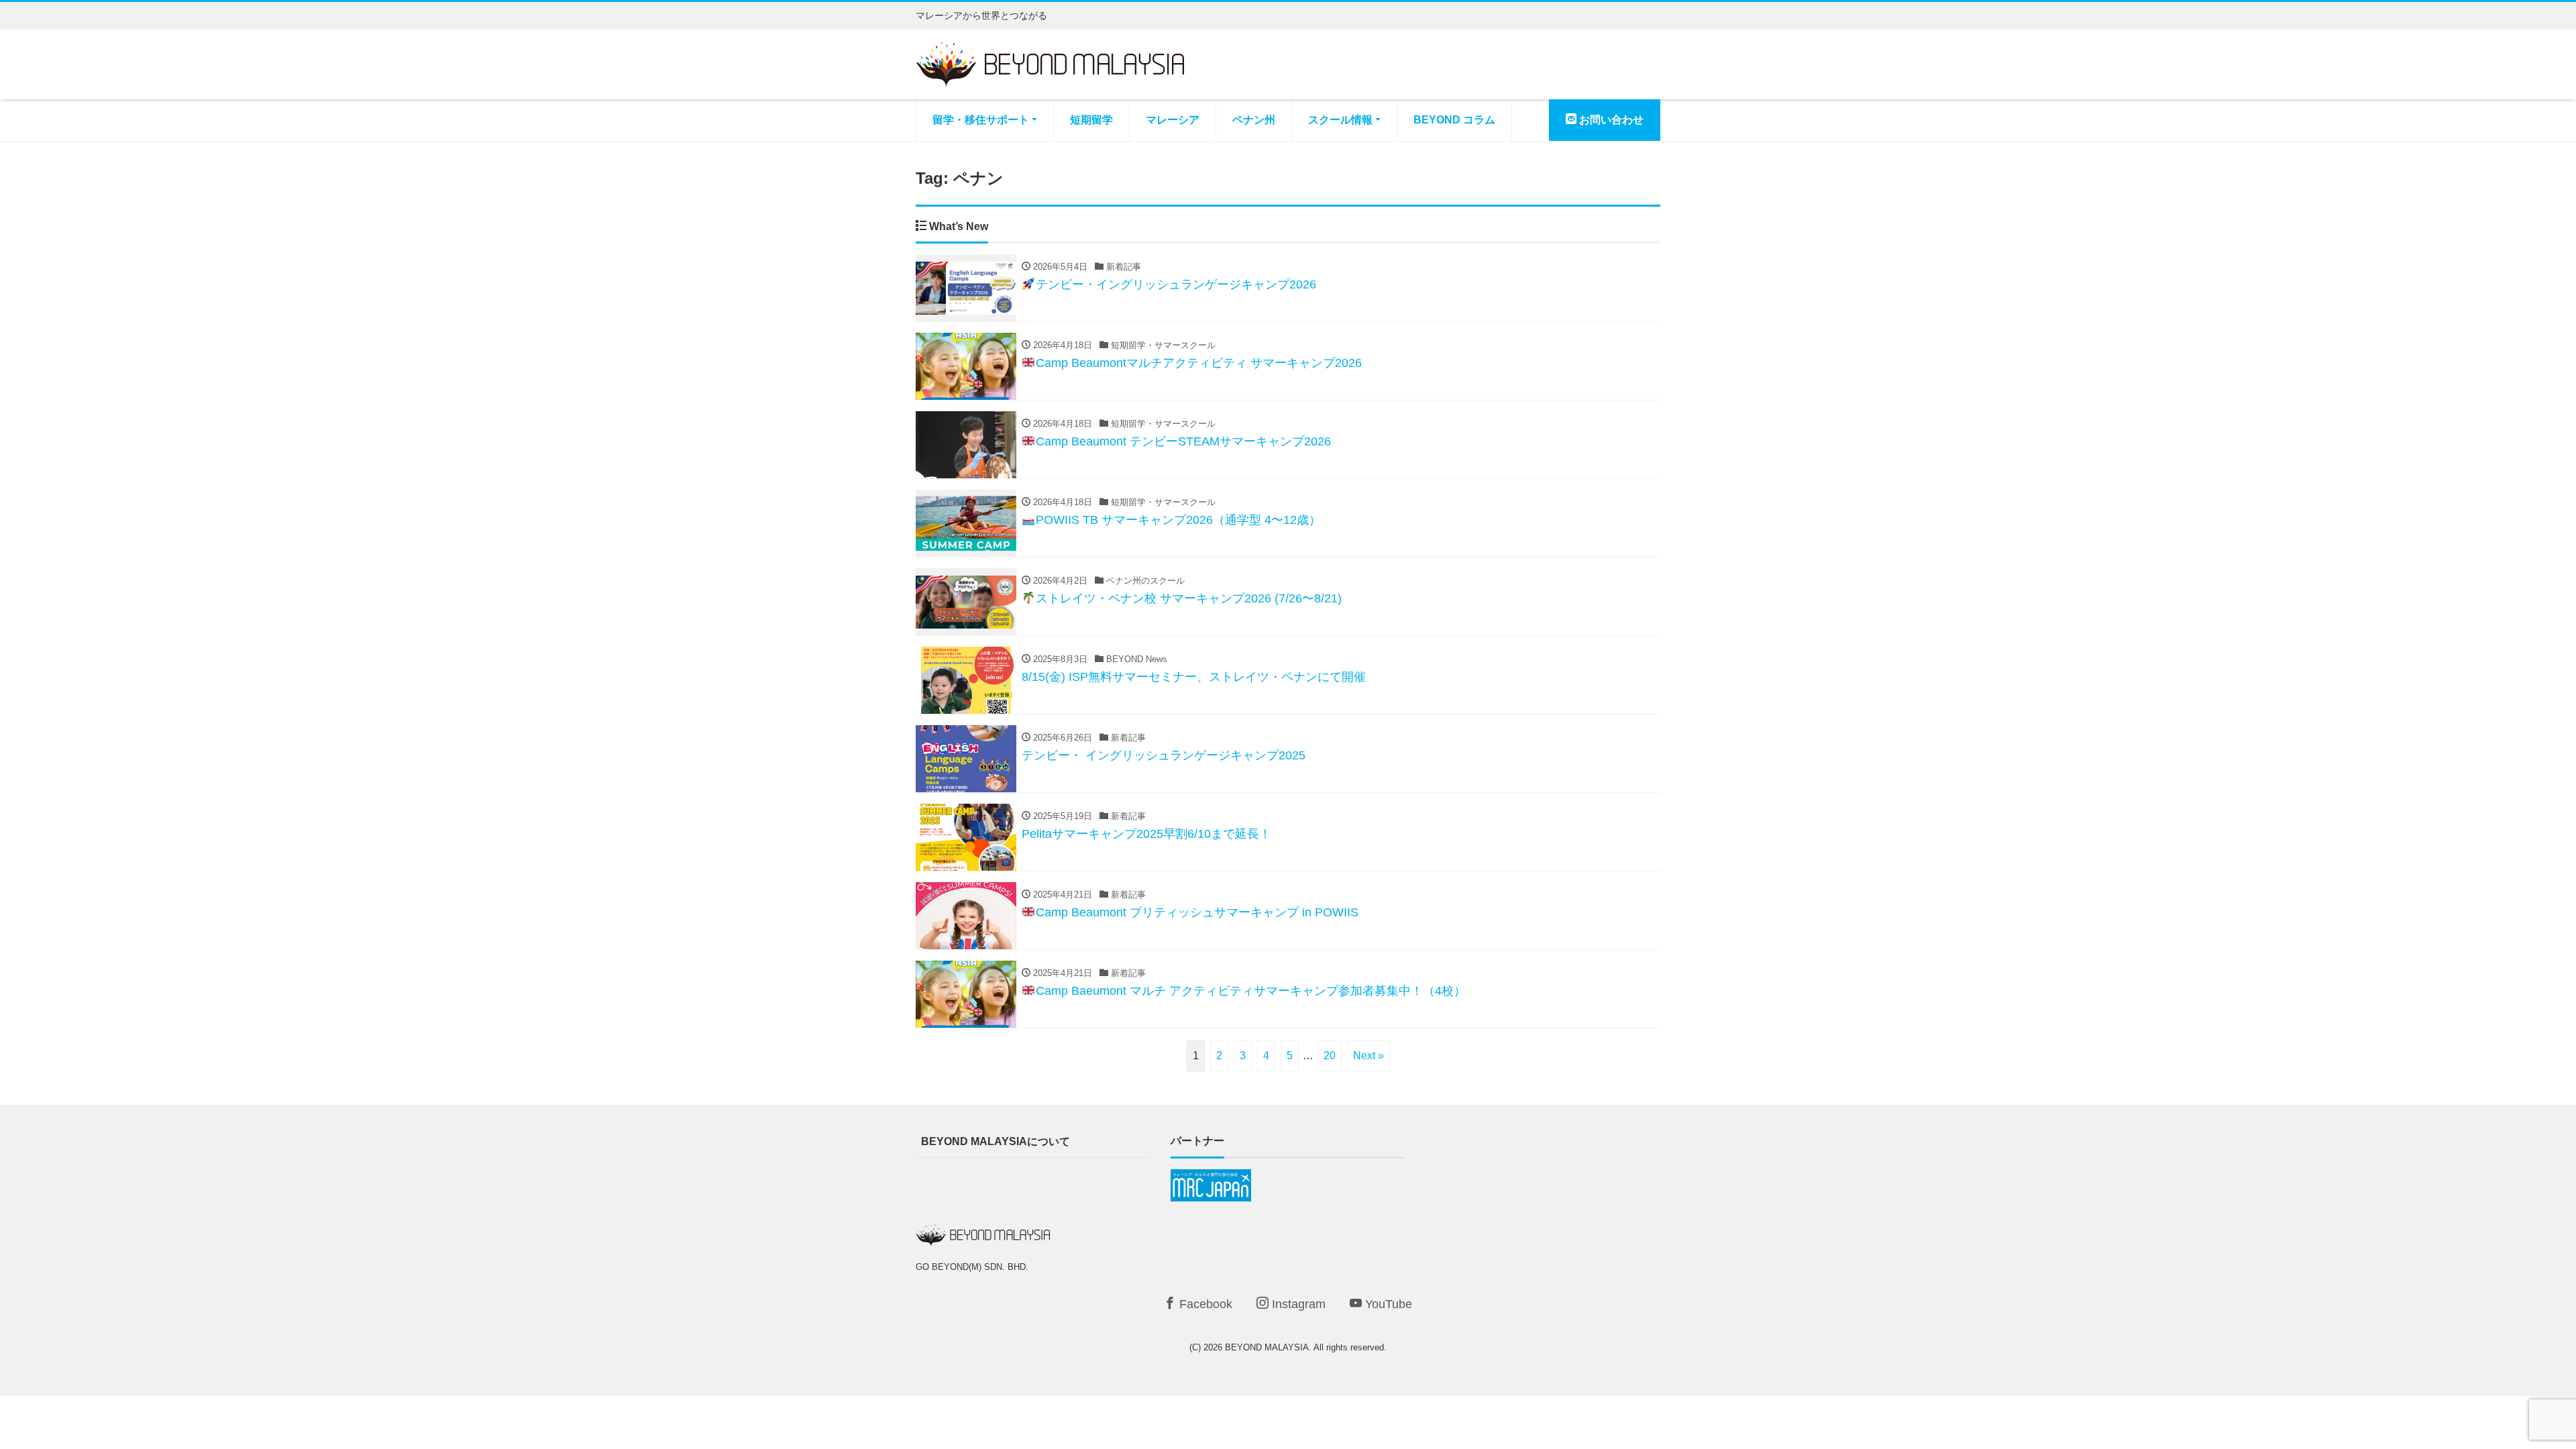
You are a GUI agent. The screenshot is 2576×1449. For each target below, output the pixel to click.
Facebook (1204, 1304)
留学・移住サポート (981, 120)
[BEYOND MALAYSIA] (1050, 63)
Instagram (1297, 1304)
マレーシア (1173, 120)
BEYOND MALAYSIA (1267, 1347)
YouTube (1387, 1304)
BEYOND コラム (1454, 120)
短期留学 (1091, 120)
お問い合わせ (1610, 120)
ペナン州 (1254, 120)
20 (1330, 1056)
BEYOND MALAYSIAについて (996, 1141)
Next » (1368, 1056)
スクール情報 (1340, 120)
